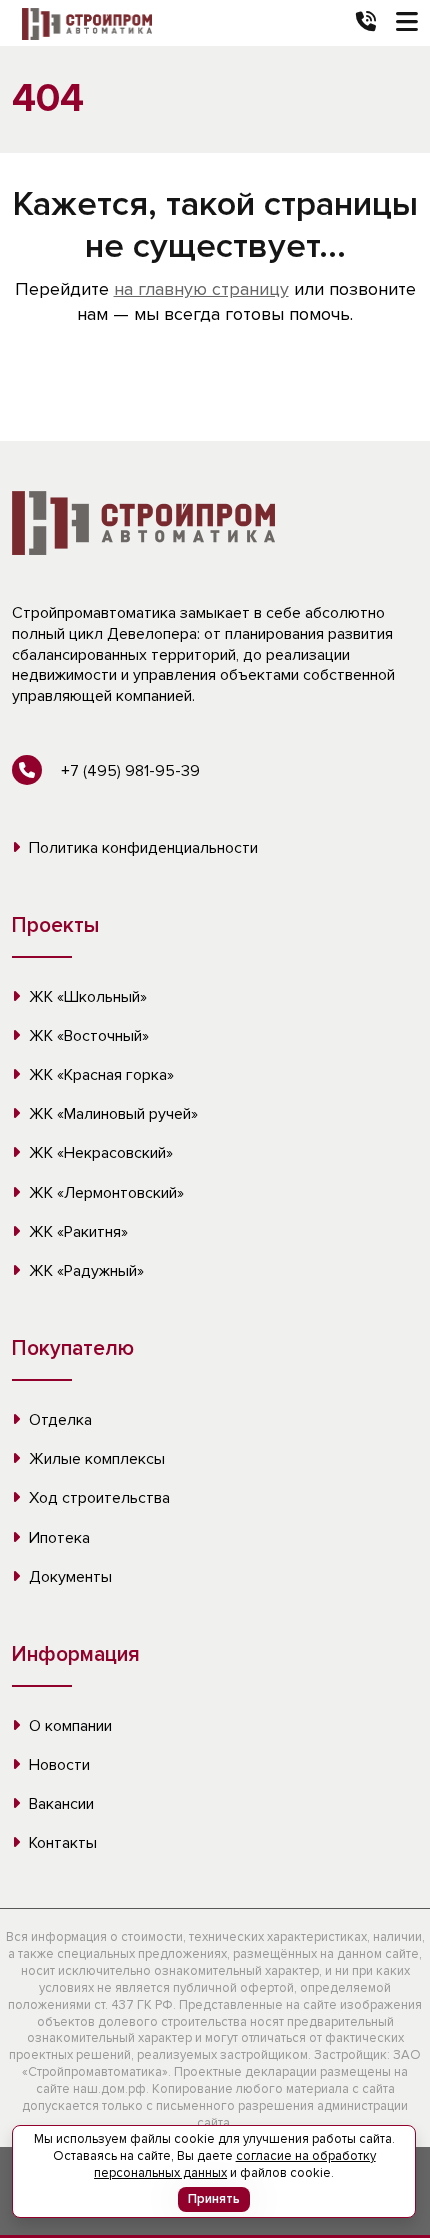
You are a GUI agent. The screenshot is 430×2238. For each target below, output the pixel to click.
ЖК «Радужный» (84, 1271)
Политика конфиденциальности (141, 848)
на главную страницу (201, 289)
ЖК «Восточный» (87, 1036)
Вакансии (59, 1804)
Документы (68, 1577)
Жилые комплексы (95, 1459)
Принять (214, 2199)
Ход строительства (97, 1498)
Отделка (58, 1420)
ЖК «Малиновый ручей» (111, 1114)
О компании (68, 1726)
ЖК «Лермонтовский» (104, 1193)
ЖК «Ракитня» (76, 1232)
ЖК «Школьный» (86, 997)
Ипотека (57, 1538)
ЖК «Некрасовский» (99, 1153)
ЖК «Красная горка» (99, 1075)
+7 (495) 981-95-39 (128, 771)
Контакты (61, 1843)
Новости (57, 1765)
